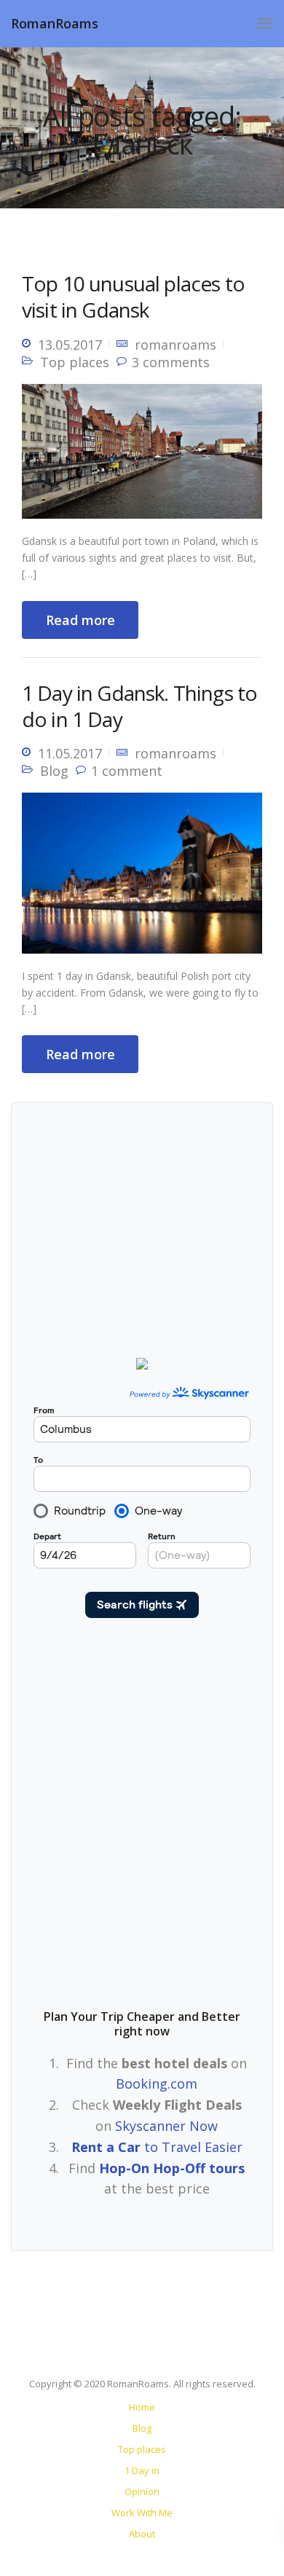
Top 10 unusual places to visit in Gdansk (133, 297)
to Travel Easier (157, 2147)
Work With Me (142, 2513)
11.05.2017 (70, 753)
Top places (75, 362)
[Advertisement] (142, 1821)
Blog (54, 771)
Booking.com (157, 2084)
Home (142, 2407)
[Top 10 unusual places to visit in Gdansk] (142, 457)
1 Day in (142, 2470)
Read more (80, 620)
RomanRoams (55, 23)
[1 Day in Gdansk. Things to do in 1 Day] (142, 879)
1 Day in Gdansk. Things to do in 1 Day (139, 706)
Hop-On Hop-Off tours (172, 2168)
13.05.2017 (70, 345)
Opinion (142, 2491)
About (142, 2534)
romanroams (175, 345)
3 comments (171, 362)
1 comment (127, 771)
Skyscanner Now (166, 2126)
